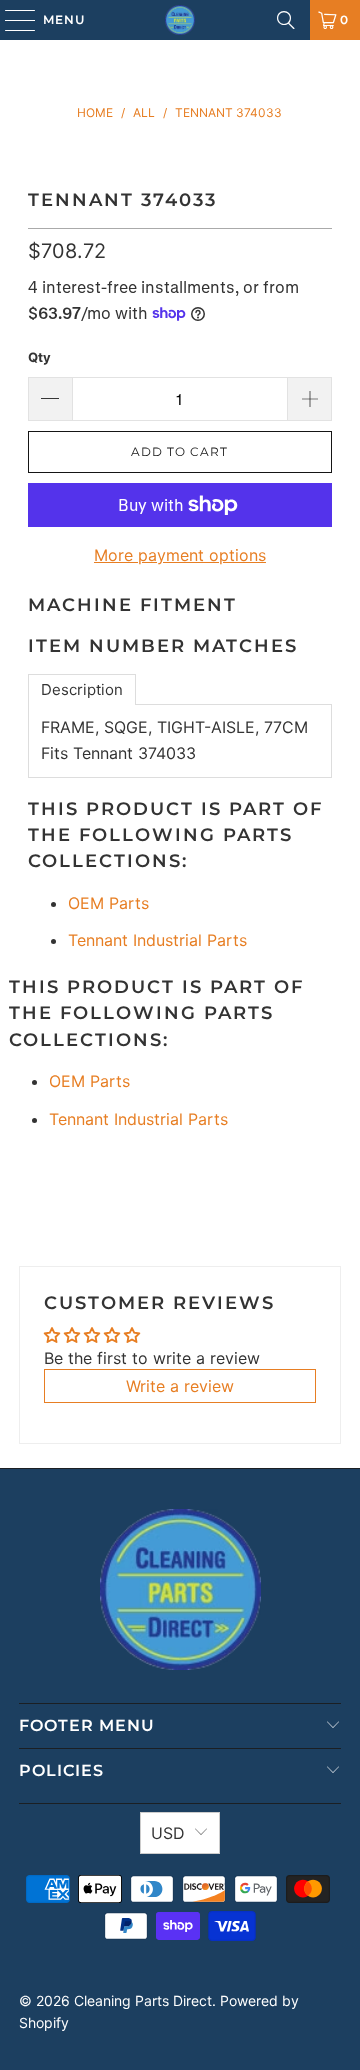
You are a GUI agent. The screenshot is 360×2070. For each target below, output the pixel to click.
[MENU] (10, 20)
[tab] (82, 689)
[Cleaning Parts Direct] (180, 20)
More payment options (180, 555)
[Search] (286, 20)
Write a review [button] (180, 1386)
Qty (39, 357)
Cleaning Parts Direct (143, 2000)
